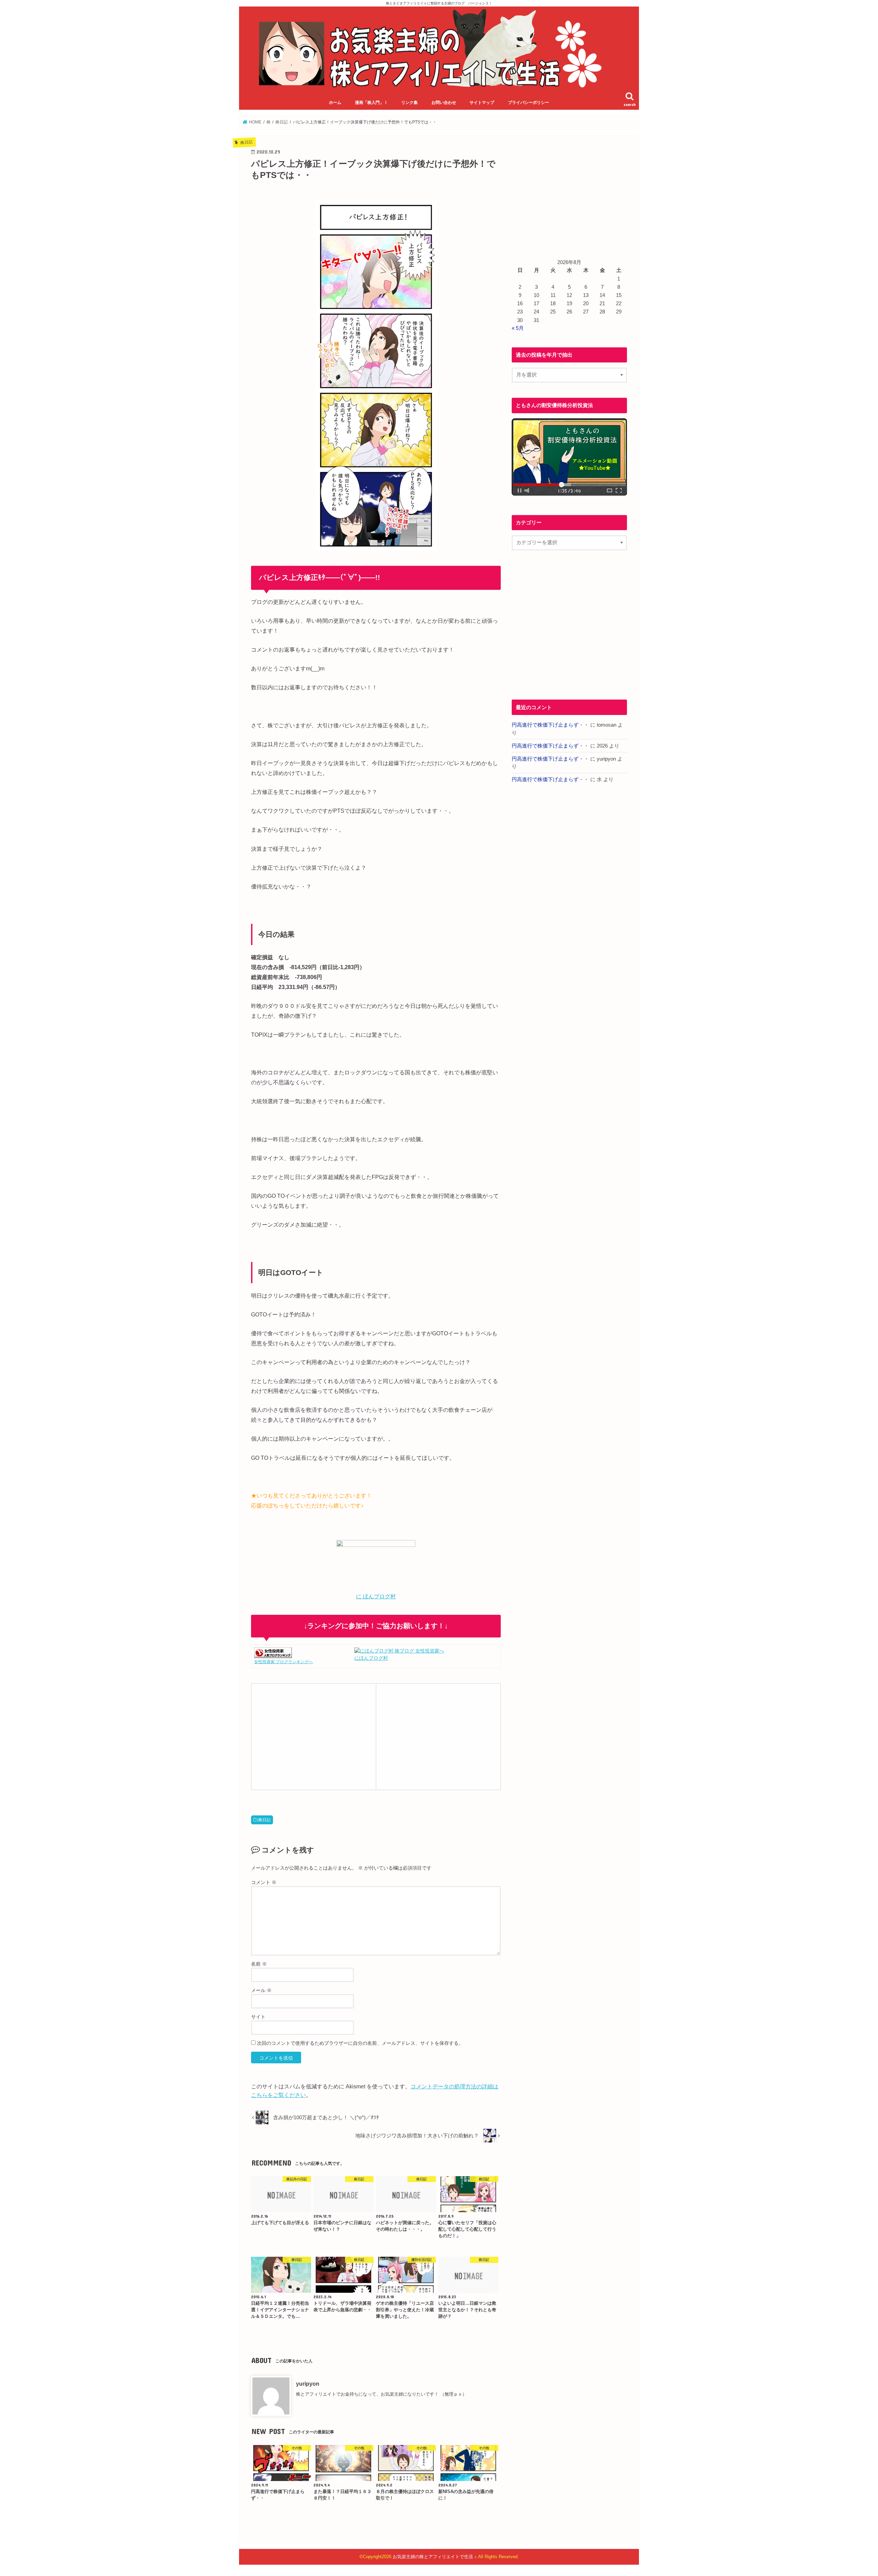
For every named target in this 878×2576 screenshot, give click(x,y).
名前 (259, 1964)
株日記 (264, 1820)
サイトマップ (482, 103)
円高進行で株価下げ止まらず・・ (550, 725)
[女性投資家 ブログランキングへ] (273, 1654)
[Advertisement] (313, 1736)
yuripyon (308, 2384)
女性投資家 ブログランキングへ (283, 1662)
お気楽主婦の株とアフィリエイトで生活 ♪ (435, 2557)
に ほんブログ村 (376, 1596)
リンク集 (410, 103)
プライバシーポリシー (529, 103)
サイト (258, 2017)
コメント (264, 1882)
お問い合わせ (444, 103)
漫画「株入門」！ (371, 103)
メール (261, 1990)
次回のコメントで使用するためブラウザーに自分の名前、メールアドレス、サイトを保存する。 (360, 2043)
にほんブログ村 (371, 1658)
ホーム (335, 103)
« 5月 (518, 328)
